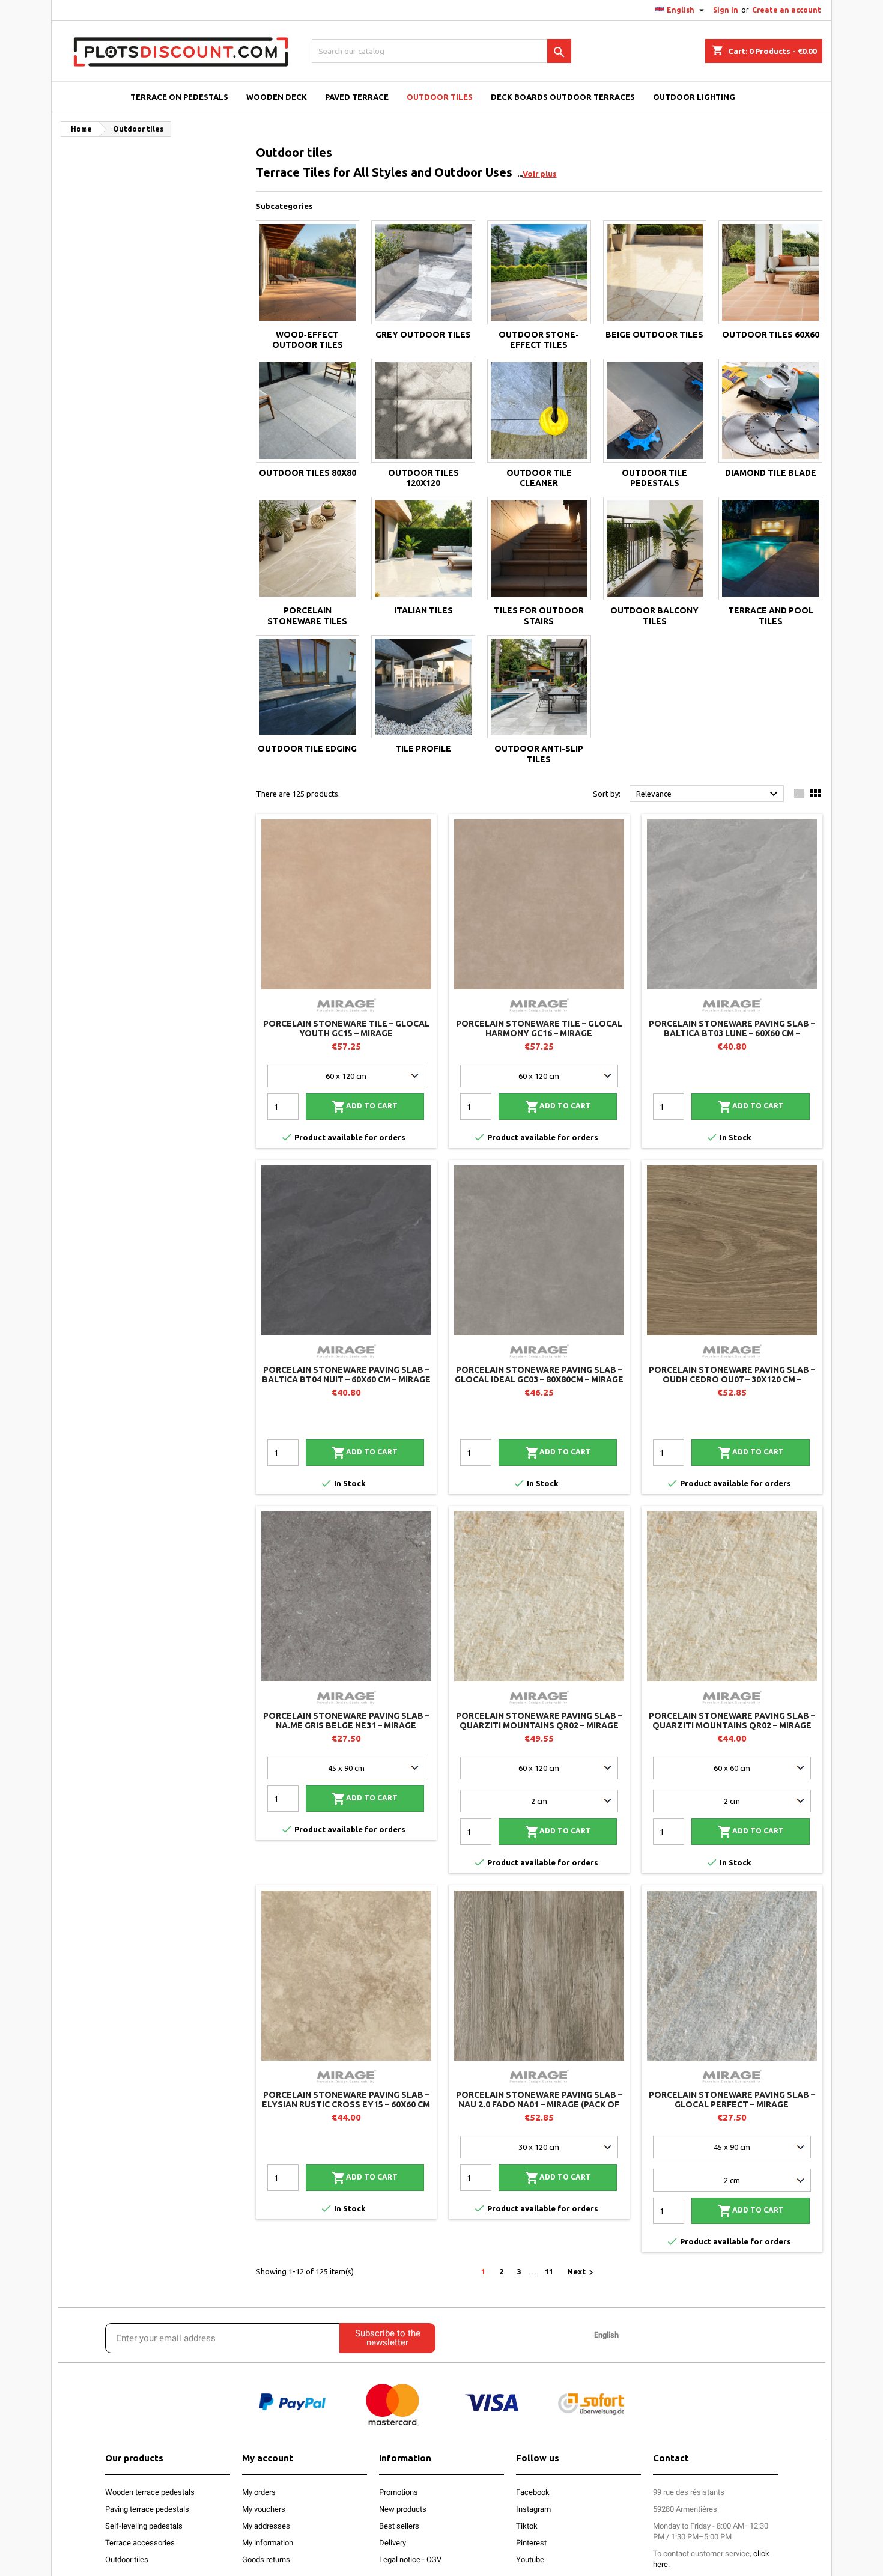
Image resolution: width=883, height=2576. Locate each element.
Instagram (533, 2509)
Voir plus (540, 174)
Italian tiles (423, 610)
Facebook (533, 2492)
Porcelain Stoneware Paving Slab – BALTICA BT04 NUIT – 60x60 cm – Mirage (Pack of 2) (346, 1379)
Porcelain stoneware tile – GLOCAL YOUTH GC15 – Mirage (346, 1028)
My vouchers (264, 2509)
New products (403, 2509)
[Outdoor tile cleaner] (539, 411)
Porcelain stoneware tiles (307, 616)
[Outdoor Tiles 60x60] (770, 272)
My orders (259, 2492)
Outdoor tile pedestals (654, 478)
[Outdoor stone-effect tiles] (539, 272)
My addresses (266, 2526)
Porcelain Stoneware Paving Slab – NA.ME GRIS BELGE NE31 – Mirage (346, 1721)
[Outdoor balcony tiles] (655, 549)
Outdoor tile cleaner (539, 478)
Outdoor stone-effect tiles (539, 340)
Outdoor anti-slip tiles (539, 754)
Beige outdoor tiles (654, 335)
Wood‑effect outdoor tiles (308, 340)
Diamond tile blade (771, 473)
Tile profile (423, 749)
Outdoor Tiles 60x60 (771, 335)
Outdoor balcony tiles (654, 616)
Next (582, 2273)
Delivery (393, 2543)
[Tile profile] (423, 687)
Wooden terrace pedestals (150, 2492)
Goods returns (266, 2559)
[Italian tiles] (423, 549)
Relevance (709, 794)
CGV (434, 2559)
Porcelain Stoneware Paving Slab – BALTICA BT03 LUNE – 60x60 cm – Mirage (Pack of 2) (732, 1033)
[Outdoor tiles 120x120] (423, 411)
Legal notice (400, 2559)
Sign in (726, 10)
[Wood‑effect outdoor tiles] (308, 272)
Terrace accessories (140, 2543)
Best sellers (399, 2526)
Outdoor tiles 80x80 (308, 473)
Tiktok (527, 2526)
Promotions (399, 2492)
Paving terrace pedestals (147, 2509)
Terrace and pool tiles (771, 616)
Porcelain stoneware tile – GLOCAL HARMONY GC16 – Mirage (539, 1028)
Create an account (787, 10)
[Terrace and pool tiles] (770, 549)
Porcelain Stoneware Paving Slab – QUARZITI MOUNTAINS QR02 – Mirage (539, 1721)
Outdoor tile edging (307, 749)
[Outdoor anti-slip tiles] (539, 687)
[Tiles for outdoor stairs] (539, 549)
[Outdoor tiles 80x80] (308, 411)
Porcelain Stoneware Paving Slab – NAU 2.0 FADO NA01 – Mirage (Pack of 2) (539, 2104)
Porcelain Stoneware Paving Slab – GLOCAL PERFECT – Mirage (732, 2100)
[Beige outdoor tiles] (655, 272)
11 (549, 2271)
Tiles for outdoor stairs (539, 616)
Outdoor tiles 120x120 (423, 478)
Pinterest (531, 2543)
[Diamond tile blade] (770, 411)
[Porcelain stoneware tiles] (308, 549)
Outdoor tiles (127, 2559)
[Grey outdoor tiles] (423, 272)
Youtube (530, 2559)
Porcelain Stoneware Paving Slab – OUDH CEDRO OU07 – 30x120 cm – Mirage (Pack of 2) (732, 1379)
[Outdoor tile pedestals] (655, 411)
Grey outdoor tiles (423, 335)
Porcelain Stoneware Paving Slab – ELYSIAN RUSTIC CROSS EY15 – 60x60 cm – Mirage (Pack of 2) (346, 2104)
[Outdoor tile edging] (308, 687)
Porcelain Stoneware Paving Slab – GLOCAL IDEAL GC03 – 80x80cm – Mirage (539, 1375)
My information (268, 2543)
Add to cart (365, 1107)
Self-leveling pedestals (144, 2526)
